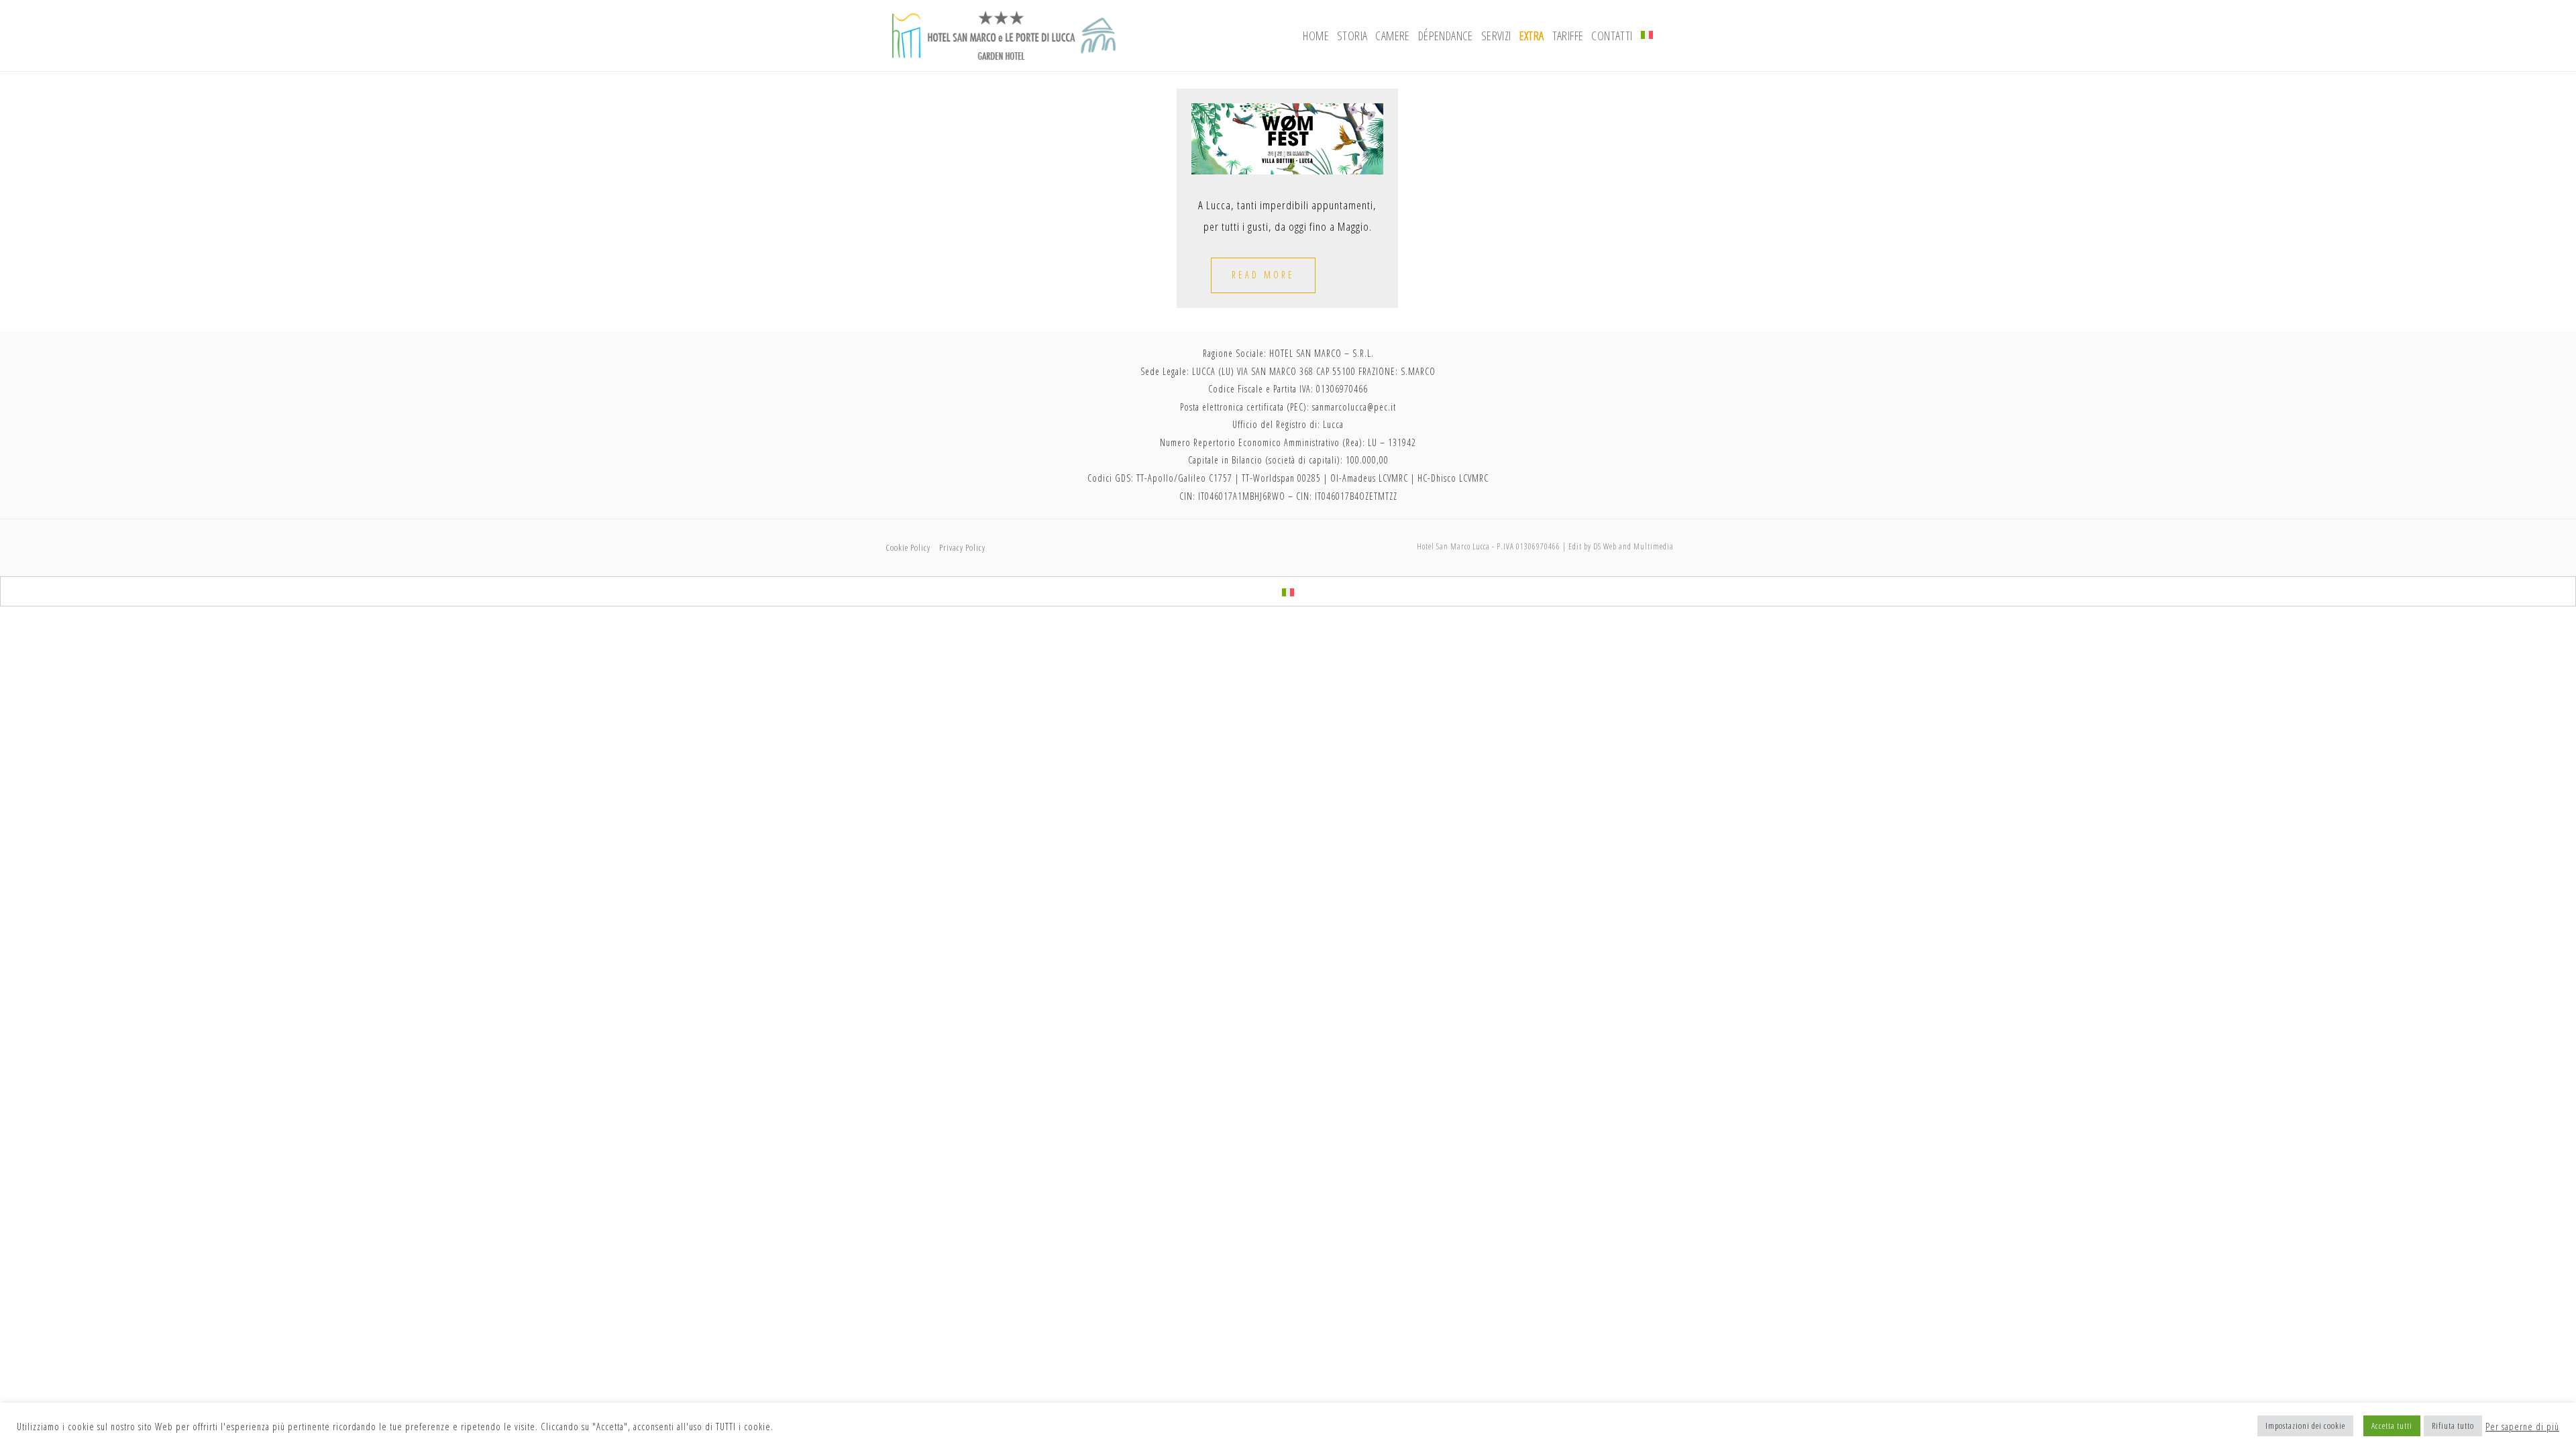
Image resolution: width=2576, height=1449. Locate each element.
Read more (1263, 275)
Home (1316, 36)
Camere (1392, 36)
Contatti (1612, 36)
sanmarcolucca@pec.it (1354, 407)
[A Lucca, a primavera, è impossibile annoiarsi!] (1287, 138)
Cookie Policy (908, 547)
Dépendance (1446, 36)
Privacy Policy (962, 547)
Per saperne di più (2522, 1426)
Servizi (1496, 36)
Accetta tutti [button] (2392, 1426)
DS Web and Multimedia (1633, 546)
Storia (1352, 36)
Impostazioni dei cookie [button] (2305, 1426)
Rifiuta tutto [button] (2453, 1426)
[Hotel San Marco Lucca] (1004, 34)
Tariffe (1568, 36)
